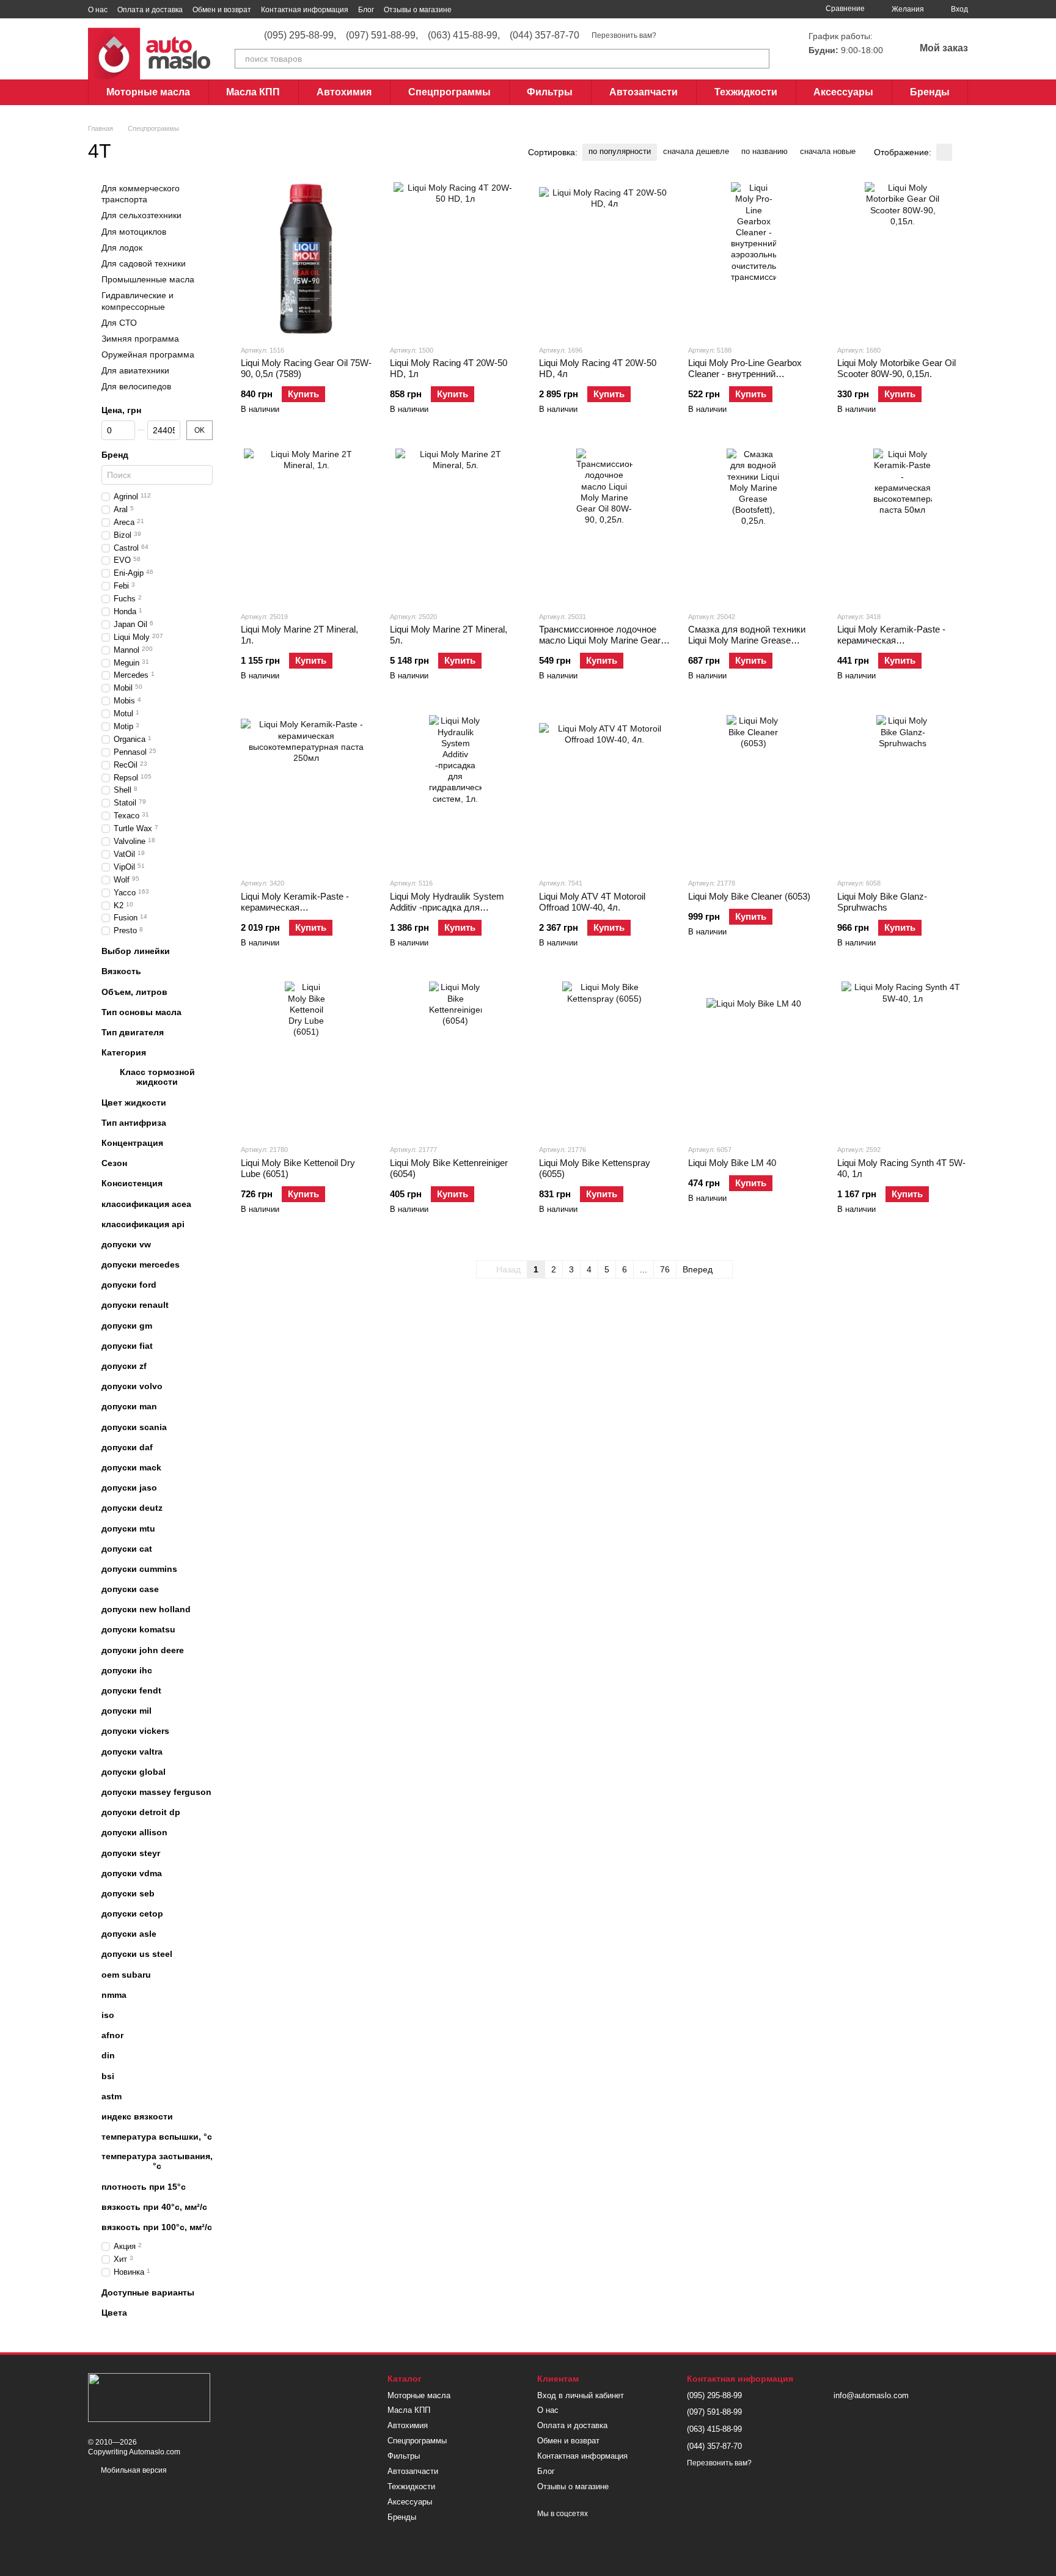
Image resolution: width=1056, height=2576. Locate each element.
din (108, 2056)
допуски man (129, 1407)
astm (112, 2096)
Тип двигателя (133, 1032)
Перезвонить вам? (624, 35)
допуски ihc (127, 1670)
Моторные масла (148, 92)
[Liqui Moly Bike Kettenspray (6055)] (604, 1058)
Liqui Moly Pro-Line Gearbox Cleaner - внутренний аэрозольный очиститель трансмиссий (745, 379)
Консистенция (132, 1184)
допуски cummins (139, 1569)
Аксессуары (843, 92)
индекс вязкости (137, 2116)
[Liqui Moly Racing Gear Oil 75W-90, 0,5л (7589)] (306, 259)
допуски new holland (146, 1609)
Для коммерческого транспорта (141, 194)
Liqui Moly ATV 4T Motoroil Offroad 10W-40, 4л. (592, 902)
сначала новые (828, 151)
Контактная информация (305, 10)
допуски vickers (135, 1731)
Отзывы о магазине (418, 10)
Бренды (930, 92)
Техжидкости (746, 92)
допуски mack (131, 1467)
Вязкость (121, 972)
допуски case (130, 1589)
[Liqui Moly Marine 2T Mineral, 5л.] (455, 525)
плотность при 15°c (144, 2187)
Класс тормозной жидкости (157, 1077)
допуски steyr (131, 1853)
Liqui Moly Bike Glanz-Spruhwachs (882, 902)
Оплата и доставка (150, 10)
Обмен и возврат (222, 10)
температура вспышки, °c (157, 2137)
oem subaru (126, 1975)
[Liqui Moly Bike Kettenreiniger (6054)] (455, 1058)
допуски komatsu (138, 1630)
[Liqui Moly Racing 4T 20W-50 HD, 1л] (455, 259)
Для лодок (122, 248)
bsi (108, 2076)
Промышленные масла (148, 279)
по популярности (620, 151)
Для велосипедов (136, 387)
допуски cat (127, 1549)
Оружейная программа (148, 354)
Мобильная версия (133, 2470)
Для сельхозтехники (141, 216)
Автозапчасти (643, 92)
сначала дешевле (696, 151)
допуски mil (127, 1711)
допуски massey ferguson (156, 1792)
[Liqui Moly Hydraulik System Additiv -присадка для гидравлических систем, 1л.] (455, 791)
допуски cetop (132, 1914)
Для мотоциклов (134, 232)
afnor (112, 2035)
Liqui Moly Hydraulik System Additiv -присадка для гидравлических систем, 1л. (449, 907)
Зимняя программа (140, 339)
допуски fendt (131, 1690)
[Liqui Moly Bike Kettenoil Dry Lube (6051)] (306, 1058)
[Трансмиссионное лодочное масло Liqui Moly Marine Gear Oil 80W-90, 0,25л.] (604, 525)
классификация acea (146, 1204)
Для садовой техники (144, 263)
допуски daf (127, 1447)
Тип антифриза (134, 1123)
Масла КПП (253, 92)
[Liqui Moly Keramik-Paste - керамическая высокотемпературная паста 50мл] (903, 525)
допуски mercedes (141, 1264)
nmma (114, 1995)
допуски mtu (128, 1528)
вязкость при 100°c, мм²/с (157, 2227)
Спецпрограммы (449, 92)
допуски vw (126, 1244)
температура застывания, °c (157, 2162)
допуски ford (129, 1285)
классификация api (143, 1224)
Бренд (115, 455)
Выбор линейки (136, 951)
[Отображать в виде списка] (960, 152)
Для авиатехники (135, 370)
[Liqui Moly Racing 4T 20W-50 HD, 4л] (604, 259)
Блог (366, 10)
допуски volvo (132, 1386)
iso (108, 2015)
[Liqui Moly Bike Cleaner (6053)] (754, 791)
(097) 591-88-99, (382, 35)
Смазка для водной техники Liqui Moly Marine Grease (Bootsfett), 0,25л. (747, 640)
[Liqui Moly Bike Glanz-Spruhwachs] (903, 791)
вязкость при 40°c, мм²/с (154, 2207)
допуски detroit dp (141, 1812)
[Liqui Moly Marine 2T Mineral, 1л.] (306, 525)
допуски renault (135, 1305)
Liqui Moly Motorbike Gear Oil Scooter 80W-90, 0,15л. (897, 368)
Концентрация (132, 1143)
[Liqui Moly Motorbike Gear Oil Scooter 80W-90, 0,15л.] (903, 259)
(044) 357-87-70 (544, 35)
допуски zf (124, 1366)
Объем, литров (134, 992)
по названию (765, 151)
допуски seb (128, 1893)
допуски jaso (129, 1488)
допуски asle (129, 1934)
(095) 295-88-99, (300, 35)
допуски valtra (132, 1752)
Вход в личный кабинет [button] (581, 2395)
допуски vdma (132, 1873)
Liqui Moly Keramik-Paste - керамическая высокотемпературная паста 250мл (301, 913)
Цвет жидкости (134, 1103)
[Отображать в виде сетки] (944, 152)
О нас (98, 10)
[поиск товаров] (760, 59)
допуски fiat (127, 1346)
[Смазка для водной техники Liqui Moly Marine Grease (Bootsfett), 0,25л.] (754, 525)
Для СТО (119, 323)
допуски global (134, 1772)
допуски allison (134, 1833)
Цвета (114, 2313)
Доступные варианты (148, 2292)
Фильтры (550, 92)
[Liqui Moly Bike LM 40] (754, 1058)
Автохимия (344, 92)
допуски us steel (137, 1954)
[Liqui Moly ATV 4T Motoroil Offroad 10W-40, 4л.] (604, 791)
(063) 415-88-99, (464, 35)
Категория (124, 1052)
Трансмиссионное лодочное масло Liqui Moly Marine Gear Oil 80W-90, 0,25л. (600, 640)
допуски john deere (143, 1650)
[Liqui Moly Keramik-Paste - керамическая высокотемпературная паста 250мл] (306, 791)
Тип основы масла (141, 1012)
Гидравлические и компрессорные (137, 301)
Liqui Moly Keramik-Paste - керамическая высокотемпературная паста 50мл (897, 646)
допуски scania (134, 1427)
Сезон (114, 1163)
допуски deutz (132, 1508)
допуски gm (127, 1326)
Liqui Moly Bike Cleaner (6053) (749, 896)
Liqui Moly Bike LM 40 (732, 1163)
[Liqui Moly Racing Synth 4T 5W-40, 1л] (903, 1058)
